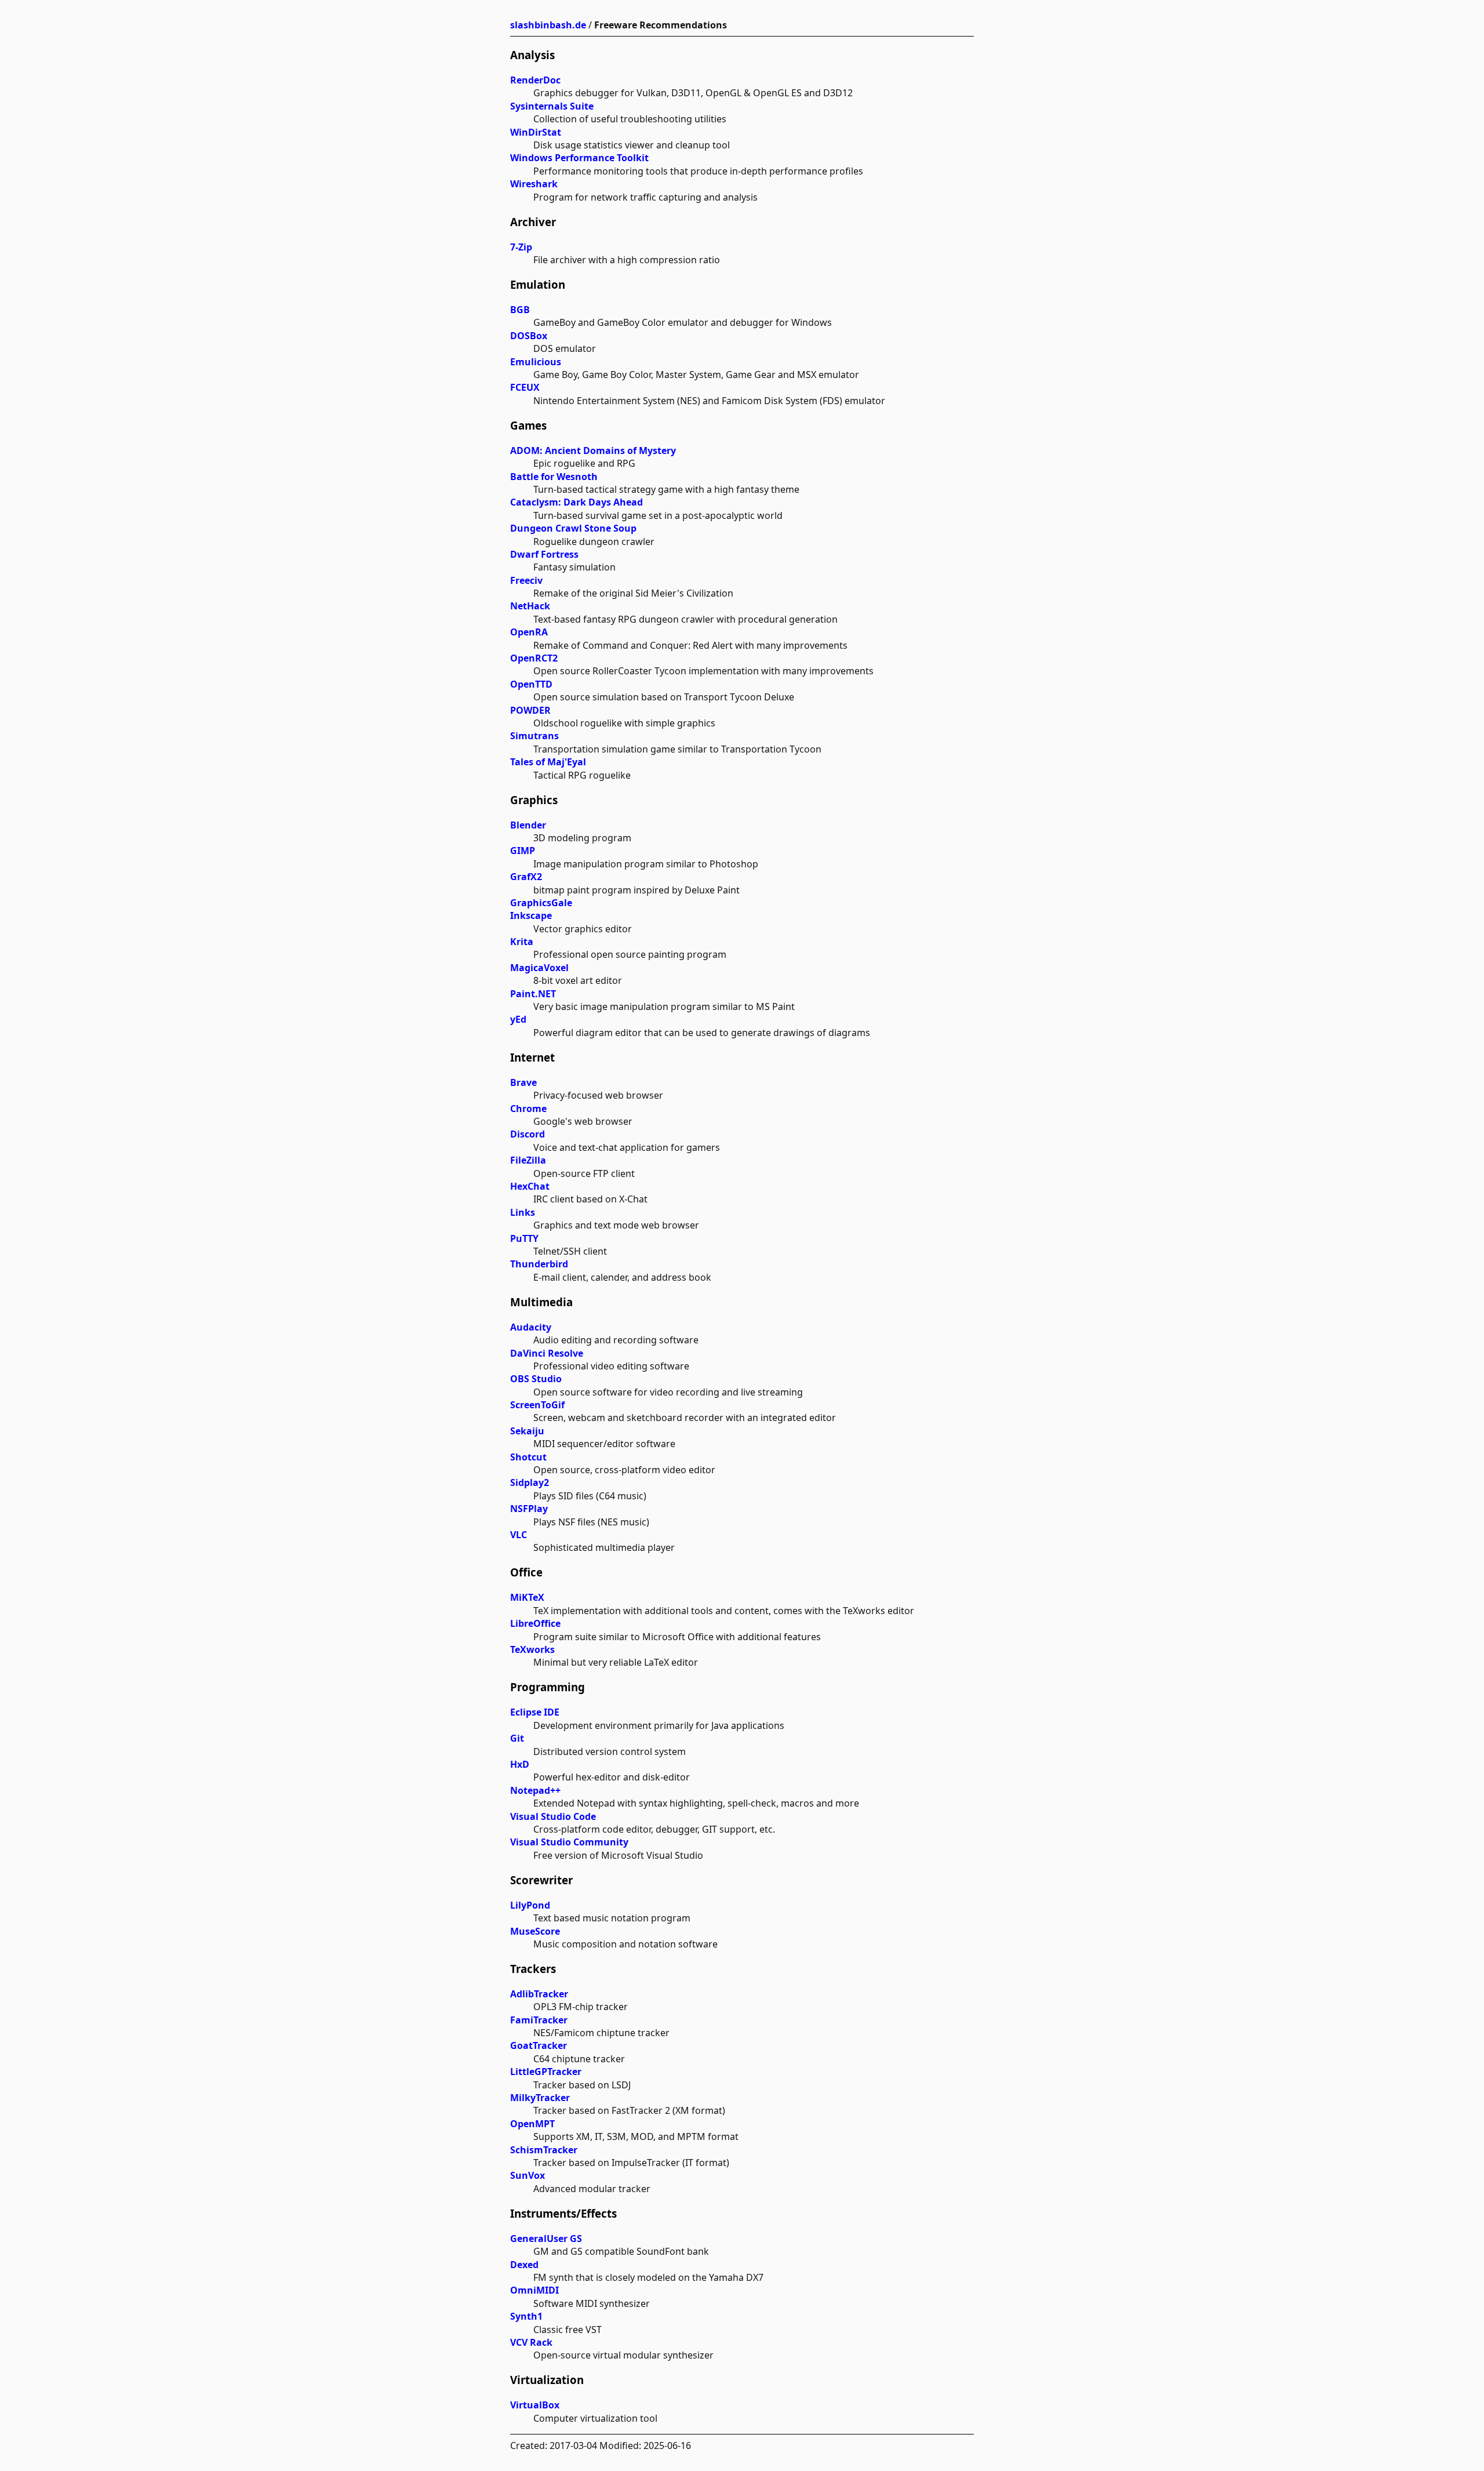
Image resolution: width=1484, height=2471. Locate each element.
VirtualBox (535, 2405)
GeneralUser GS (546, 2239)
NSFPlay (529, 1509)
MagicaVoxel (539, 968)
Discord (528, 1134)
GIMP (523, 851)
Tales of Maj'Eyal (548, 762)
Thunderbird (539, 1264)
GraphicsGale (541, 903)
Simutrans (534, 736)
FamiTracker (539, 2020)
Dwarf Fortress (544, 554)
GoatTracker (539, 2045)
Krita (522, 942)
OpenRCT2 (534, 658)
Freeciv (526, 580)
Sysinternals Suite (552, 106)
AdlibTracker (539, 1994)
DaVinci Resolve (547, 1353)
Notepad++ (535, 1790)
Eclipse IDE (535, 1712)
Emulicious (536, 362)
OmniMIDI (534, 2290)
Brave (523, 1082)
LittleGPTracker (546, 2072)
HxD (520, 1764)
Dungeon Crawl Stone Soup (573, 528)
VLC (519, 1535)
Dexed (524, 2265)
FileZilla (528, 1160)
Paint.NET (533, 994)
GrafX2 (526, 877)
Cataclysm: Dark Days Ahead (576, 502)
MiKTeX (527, 1597)
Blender (528, 825)
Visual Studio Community (569, 1842)
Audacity (531, 1327)
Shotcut (528, 1457)
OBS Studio (536, 1379)
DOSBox (529, 336)
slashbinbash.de (548, 25)
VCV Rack (531, 2342)
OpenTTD (531, 684)
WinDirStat (536, 132)
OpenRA (529, 632)
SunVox (528, 2175)
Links (523, 1212)
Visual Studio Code (553, 1816)
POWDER (530, 710)
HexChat (530, 1186)
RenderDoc (535, 80)
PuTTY (524, 1238)
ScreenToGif (537, 1405)
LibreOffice (535, 1623)
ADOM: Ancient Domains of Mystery (593, 450)
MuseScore (535, 1931)
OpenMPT (532, 2124)
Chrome (528, 1109)
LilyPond (530, 1905)
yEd (518, 1019)
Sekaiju (527, 1431)
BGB (520, 310)
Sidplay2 (530, 1482)
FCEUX (525, 387)
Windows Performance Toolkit (579, 158)
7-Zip (521, 247)
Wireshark (534, 184)
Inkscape (531, 915)
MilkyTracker (540, 2098)
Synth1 (526, 2316)
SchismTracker (544, 2150)
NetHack (530, 606)
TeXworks (532, 1649)
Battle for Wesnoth (554, 477)
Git (517, 1738)
